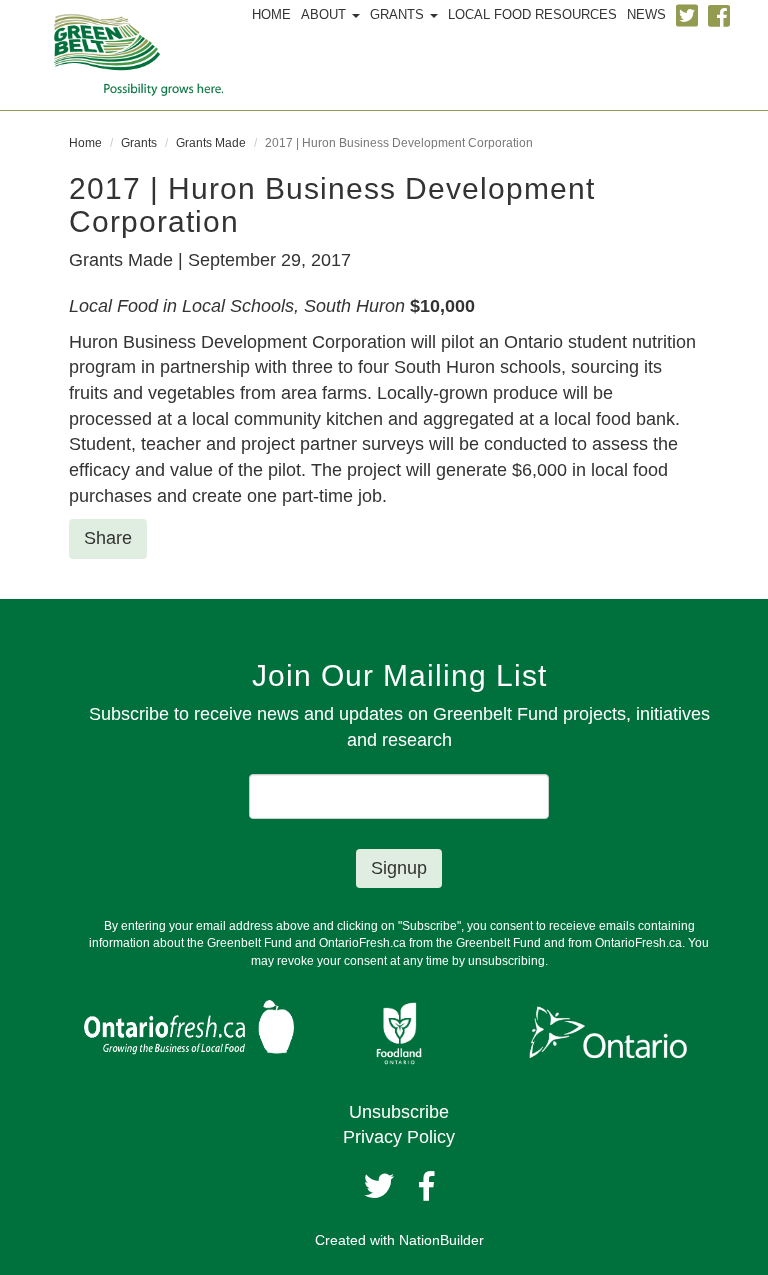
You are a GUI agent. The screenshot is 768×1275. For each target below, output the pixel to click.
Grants (139, 143)
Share (108, 538)
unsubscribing (506, 961)
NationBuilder (441, 1240)
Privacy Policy (399, 1137)
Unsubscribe (399, 1112)
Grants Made (211, 143)
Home (85, 143)
